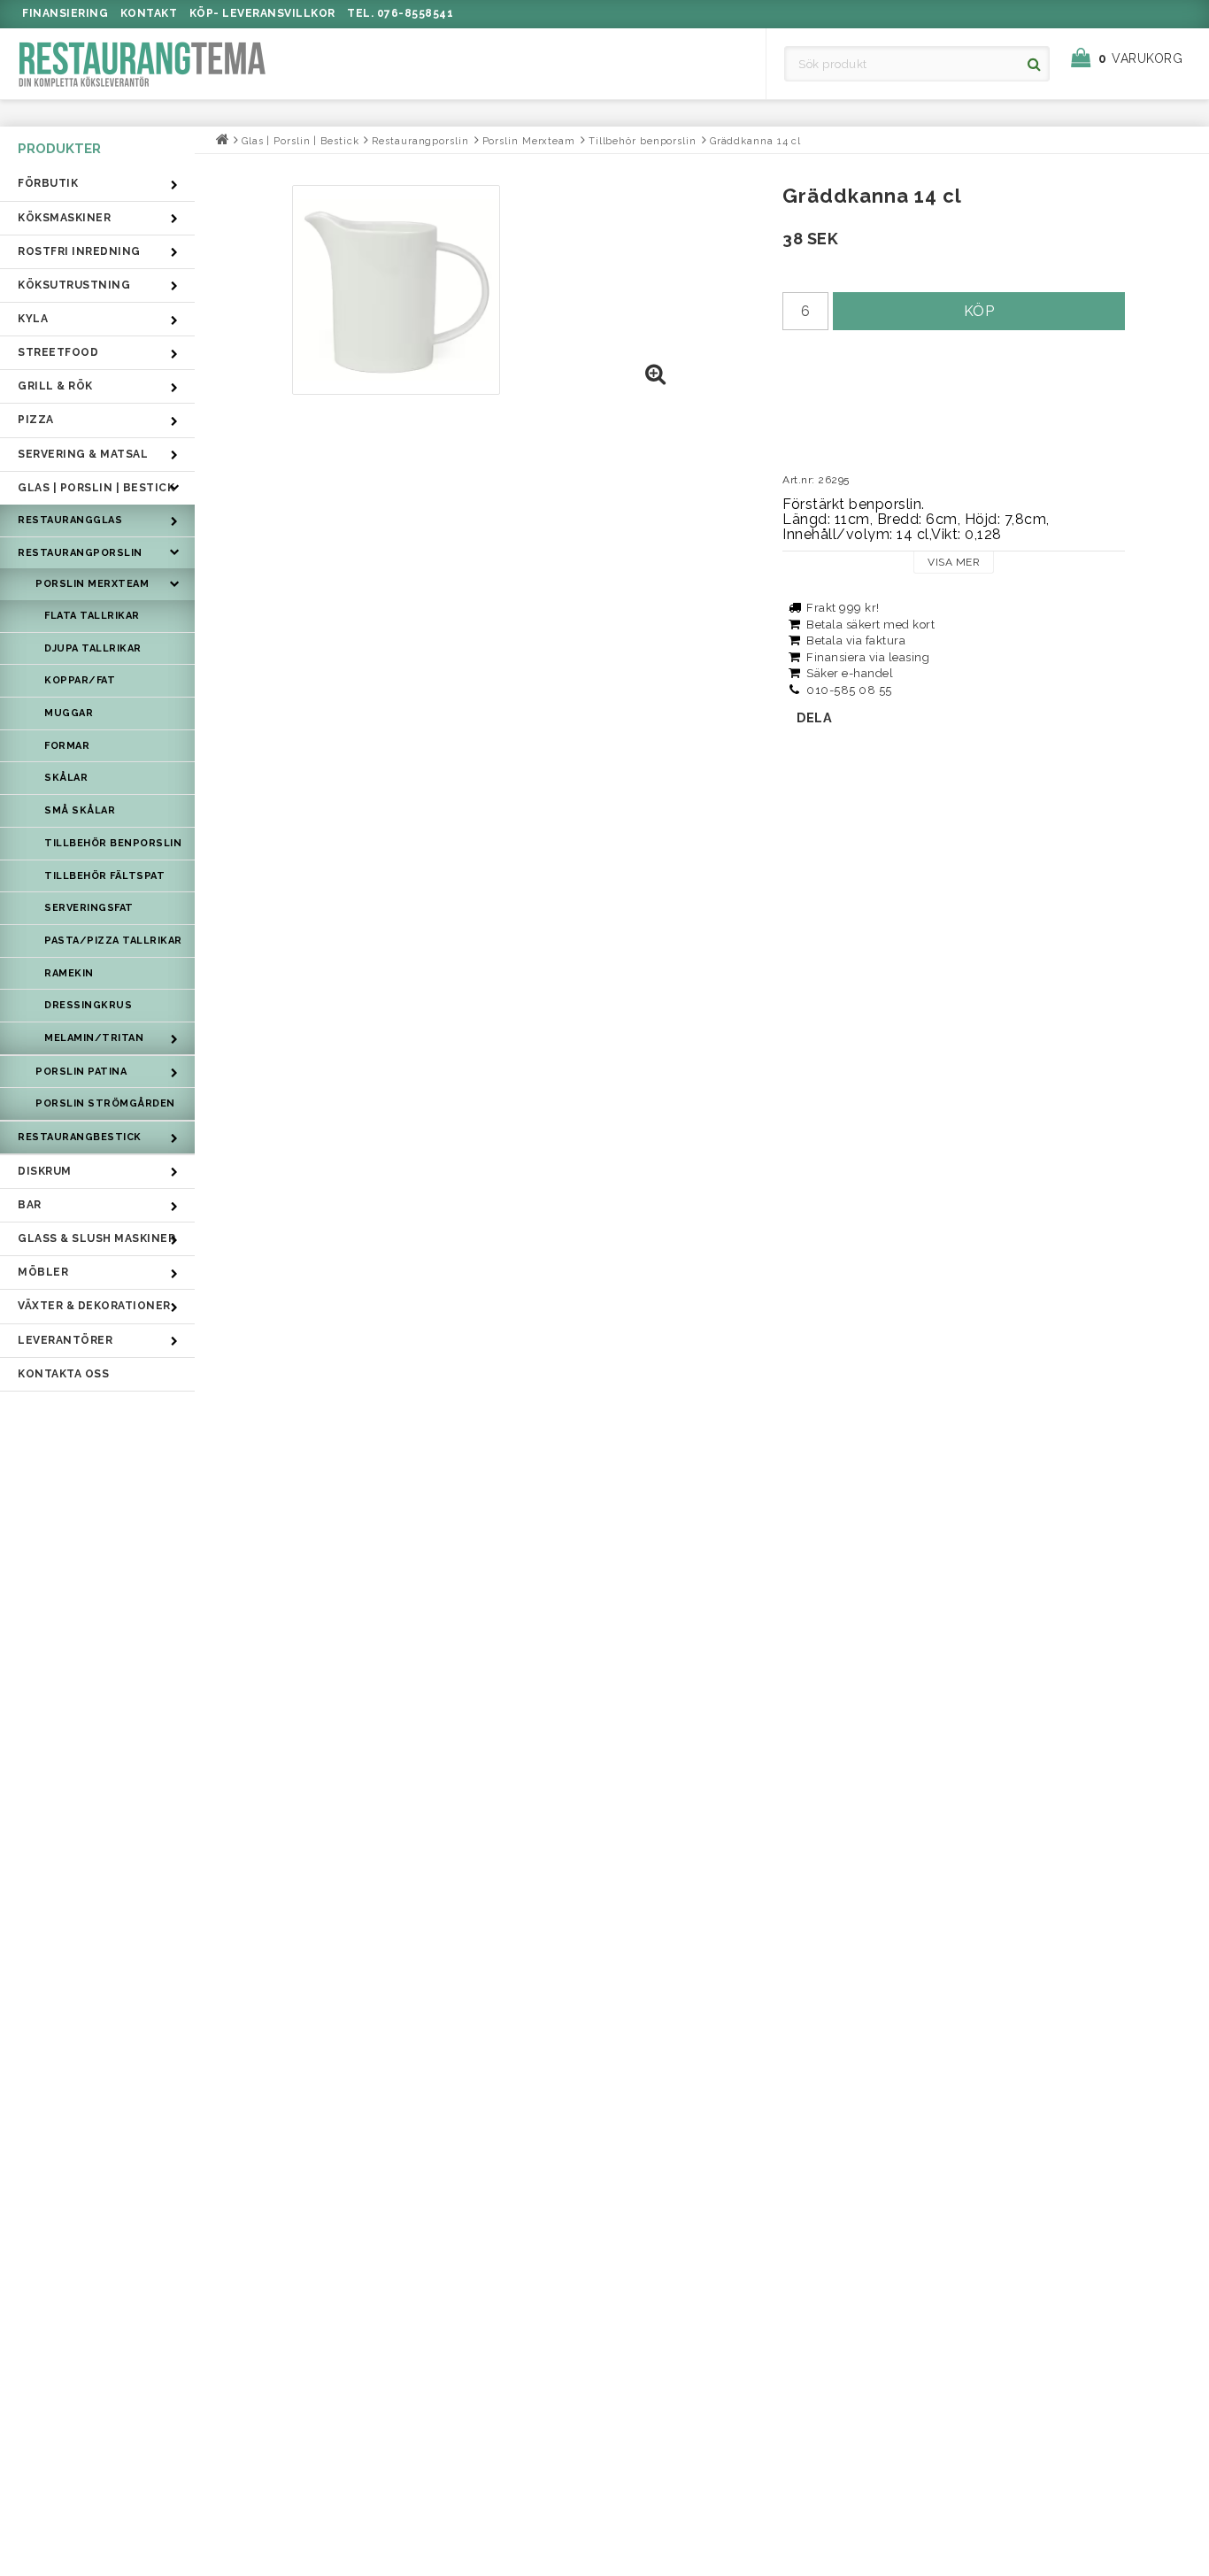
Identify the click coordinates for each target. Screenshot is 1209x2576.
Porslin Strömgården (105, 1103)
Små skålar (80, 810)
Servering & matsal (83, 454)
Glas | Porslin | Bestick (96, 488)
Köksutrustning (74, 285)
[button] (1136, 58)
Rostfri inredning (79, 251)
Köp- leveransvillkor (262, 13)
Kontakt (149, 13)
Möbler (43, 1272)
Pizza (36, 420)
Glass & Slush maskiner (96, 1238)
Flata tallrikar (92, 616)
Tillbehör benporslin (113, 843)
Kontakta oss (63, 1374)
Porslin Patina (81, 1072)
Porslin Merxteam (92, 584)
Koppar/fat (80, 680)
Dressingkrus (88, 1005)
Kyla (33, 319)
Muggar (69, 713)
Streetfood (58, 352)
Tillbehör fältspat (104, 876)
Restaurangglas (70, 520)
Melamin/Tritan (94, 1038)
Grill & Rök (55, 386)
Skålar (66, 778)
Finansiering (65, 13)
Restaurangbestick (80, 1137)
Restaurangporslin (80, 553)
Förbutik (48, 183)
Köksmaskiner (64, 218)
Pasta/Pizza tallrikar (113, 941)
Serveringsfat (89, 908)
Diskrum (45, 1171)
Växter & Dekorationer (94, 1306)
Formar (67, 746)
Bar (30, 1205)
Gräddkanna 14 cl (755, 141)
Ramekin (69, 973)
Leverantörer (65, 1340)
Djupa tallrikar (93, 648)
